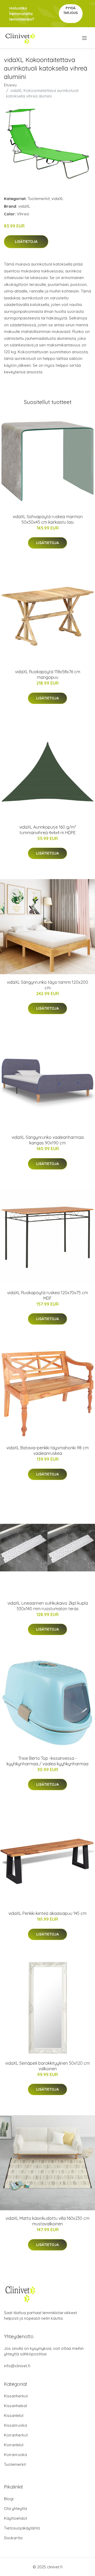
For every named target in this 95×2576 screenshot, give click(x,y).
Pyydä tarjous (71, 10)
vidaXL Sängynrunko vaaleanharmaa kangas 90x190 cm (48, 1140)
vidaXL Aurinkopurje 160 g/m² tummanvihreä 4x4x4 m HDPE (48, 830)
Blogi (9, 2499)
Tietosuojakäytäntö (22, 2528)
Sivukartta (13, 2538)
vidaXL (58, 199)
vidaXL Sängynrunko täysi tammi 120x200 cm (47, 985)
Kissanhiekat (16, 2406)
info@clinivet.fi (17, 2366)
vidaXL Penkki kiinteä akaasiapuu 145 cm (47, 1913)
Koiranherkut (16, 2435)
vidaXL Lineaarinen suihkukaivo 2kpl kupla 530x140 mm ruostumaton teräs (48, 1606)
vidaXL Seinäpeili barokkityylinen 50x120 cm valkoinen (47, 2066)
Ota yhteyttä (15, 2508)
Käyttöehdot (16, 2518)
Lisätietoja (26, 242)
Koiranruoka (15, 2455)
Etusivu (10, 85)
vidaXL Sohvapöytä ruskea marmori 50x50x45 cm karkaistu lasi (48, 519)
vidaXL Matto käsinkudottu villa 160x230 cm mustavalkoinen (47, 2221)
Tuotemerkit (39, 199)
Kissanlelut (14, 2415)
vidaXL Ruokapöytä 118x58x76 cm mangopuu (48, 674)
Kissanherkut (16, 2396)
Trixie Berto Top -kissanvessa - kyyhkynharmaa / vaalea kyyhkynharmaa (47, 1761)
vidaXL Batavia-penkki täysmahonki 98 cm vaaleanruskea (47, 1451)
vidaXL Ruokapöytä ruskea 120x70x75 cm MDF (47, 1295)
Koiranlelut (14, 2445)
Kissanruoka (15, 2425)
